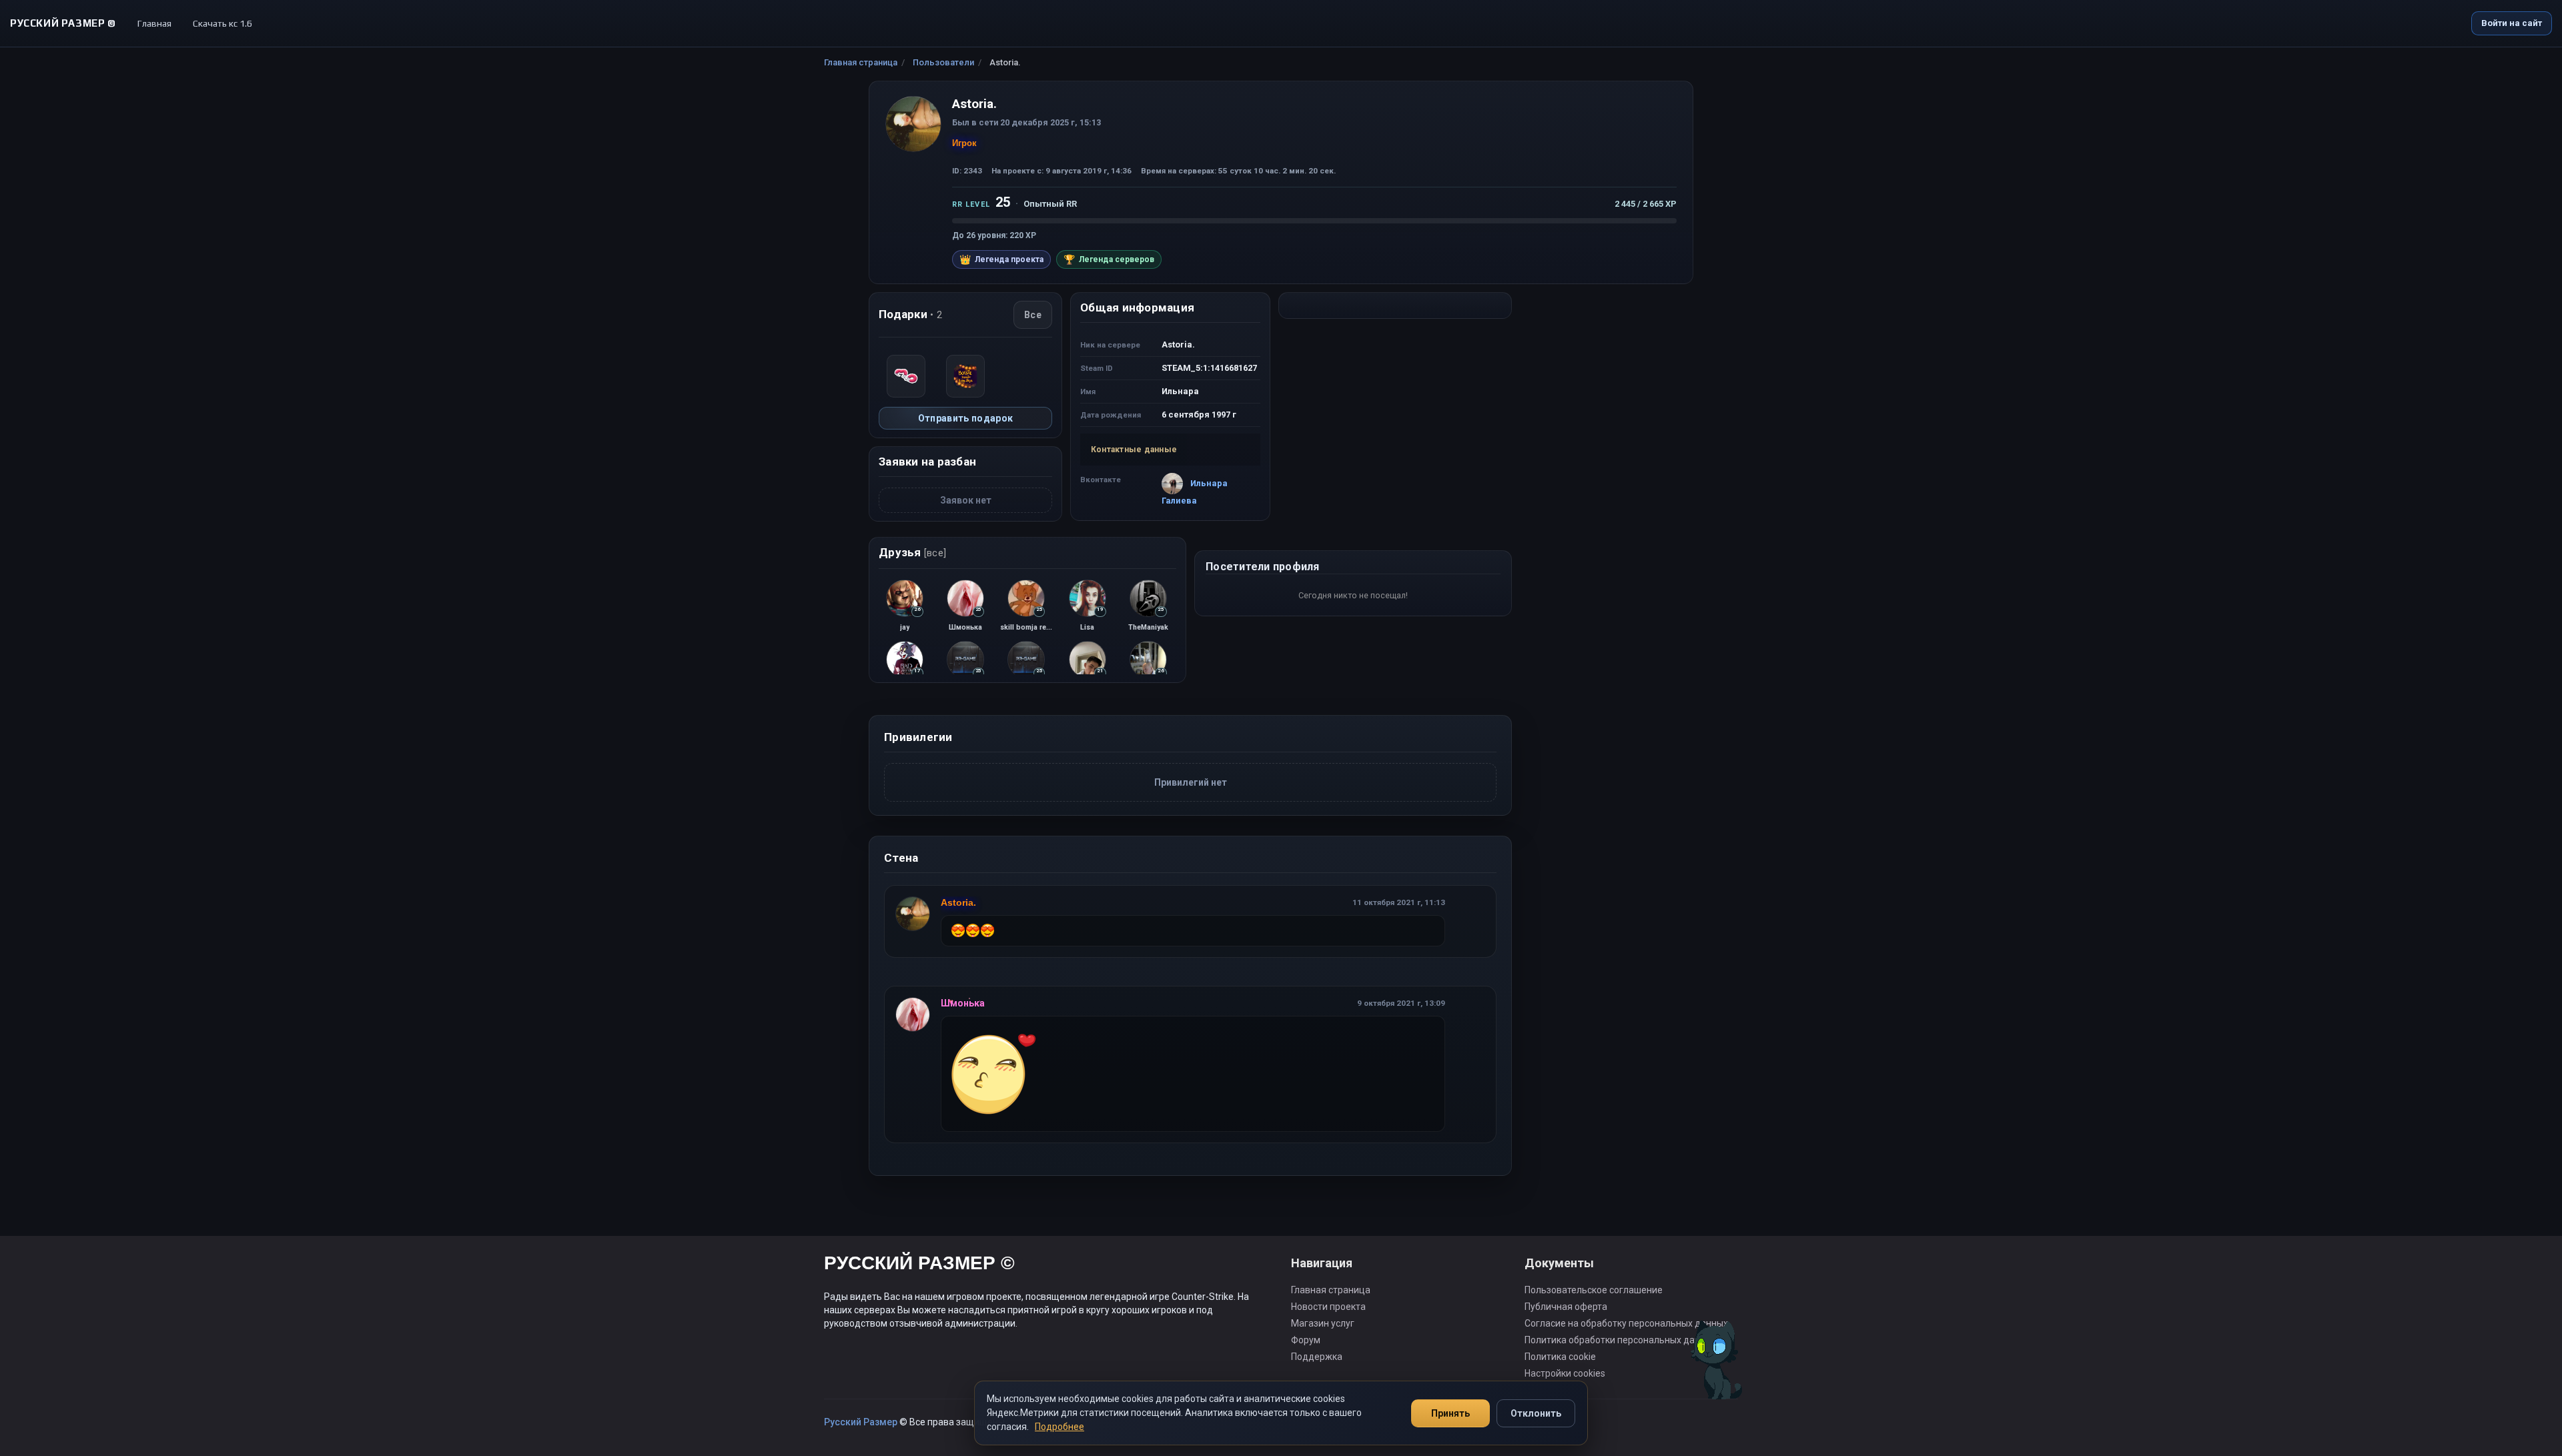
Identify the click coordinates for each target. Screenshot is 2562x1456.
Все (1033, 315)
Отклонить (1536, 1413)
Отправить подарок (966, 418)
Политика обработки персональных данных (1621, 1340)
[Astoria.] (913, 914)
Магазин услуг (1323, 1323)
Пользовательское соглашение (1594, 1290)
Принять (1450, 1413)
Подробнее (1059, 1427)
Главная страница (861, 62)
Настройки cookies (1565, 1373)
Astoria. (958, 902)
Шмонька (963, 1003)
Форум (1306, 1340)
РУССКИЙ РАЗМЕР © (919, 1265)
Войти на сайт (2512, 23)
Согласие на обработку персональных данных (1626, 1323)
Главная (154, 23)
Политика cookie (1560, 1357)
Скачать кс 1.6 (223, 23)
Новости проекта (1328, 1307)
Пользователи (943, 62)
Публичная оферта (1566, 1307)
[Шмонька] (913, 1014)
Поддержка (1317, 1357)
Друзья (912, 552)
